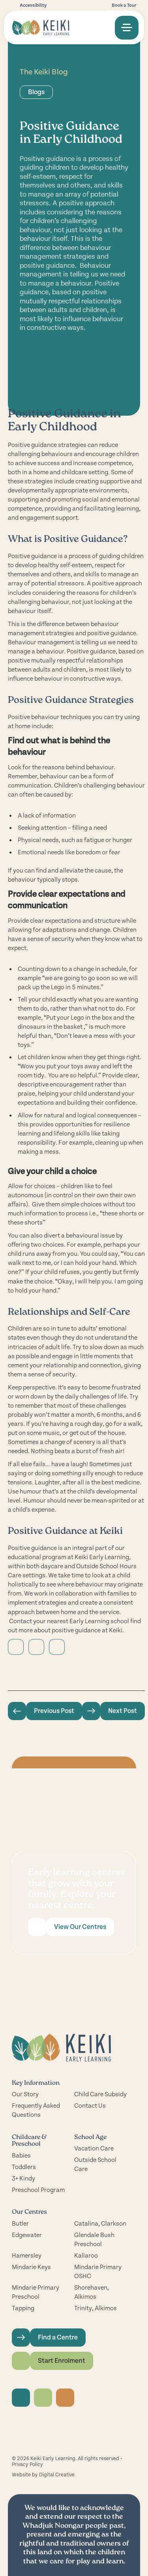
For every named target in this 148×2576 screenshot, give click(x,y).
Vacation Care (94, 2148)
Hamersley (27, 2256)
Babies (21, 2156)
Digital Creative (57, 2475)
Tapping (23, 2308)
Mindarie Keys (31, 2267)
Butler (20, 2224)
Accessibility (33, 5)
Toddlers (24, 2167)
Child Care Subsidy (100, 2094)
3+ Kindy (23, 2179)
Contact (21, 1621)
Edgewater (27, 2235)
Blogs (36, 92)
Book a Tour (124, 5)
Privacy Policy (27, 2464)
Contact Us (90, 2106)
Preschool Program (38, 2190)
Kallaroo (86, 2256)
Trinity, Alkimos (96, 2308)
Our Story (25, 2094)
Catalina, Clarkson (100, 2224)
